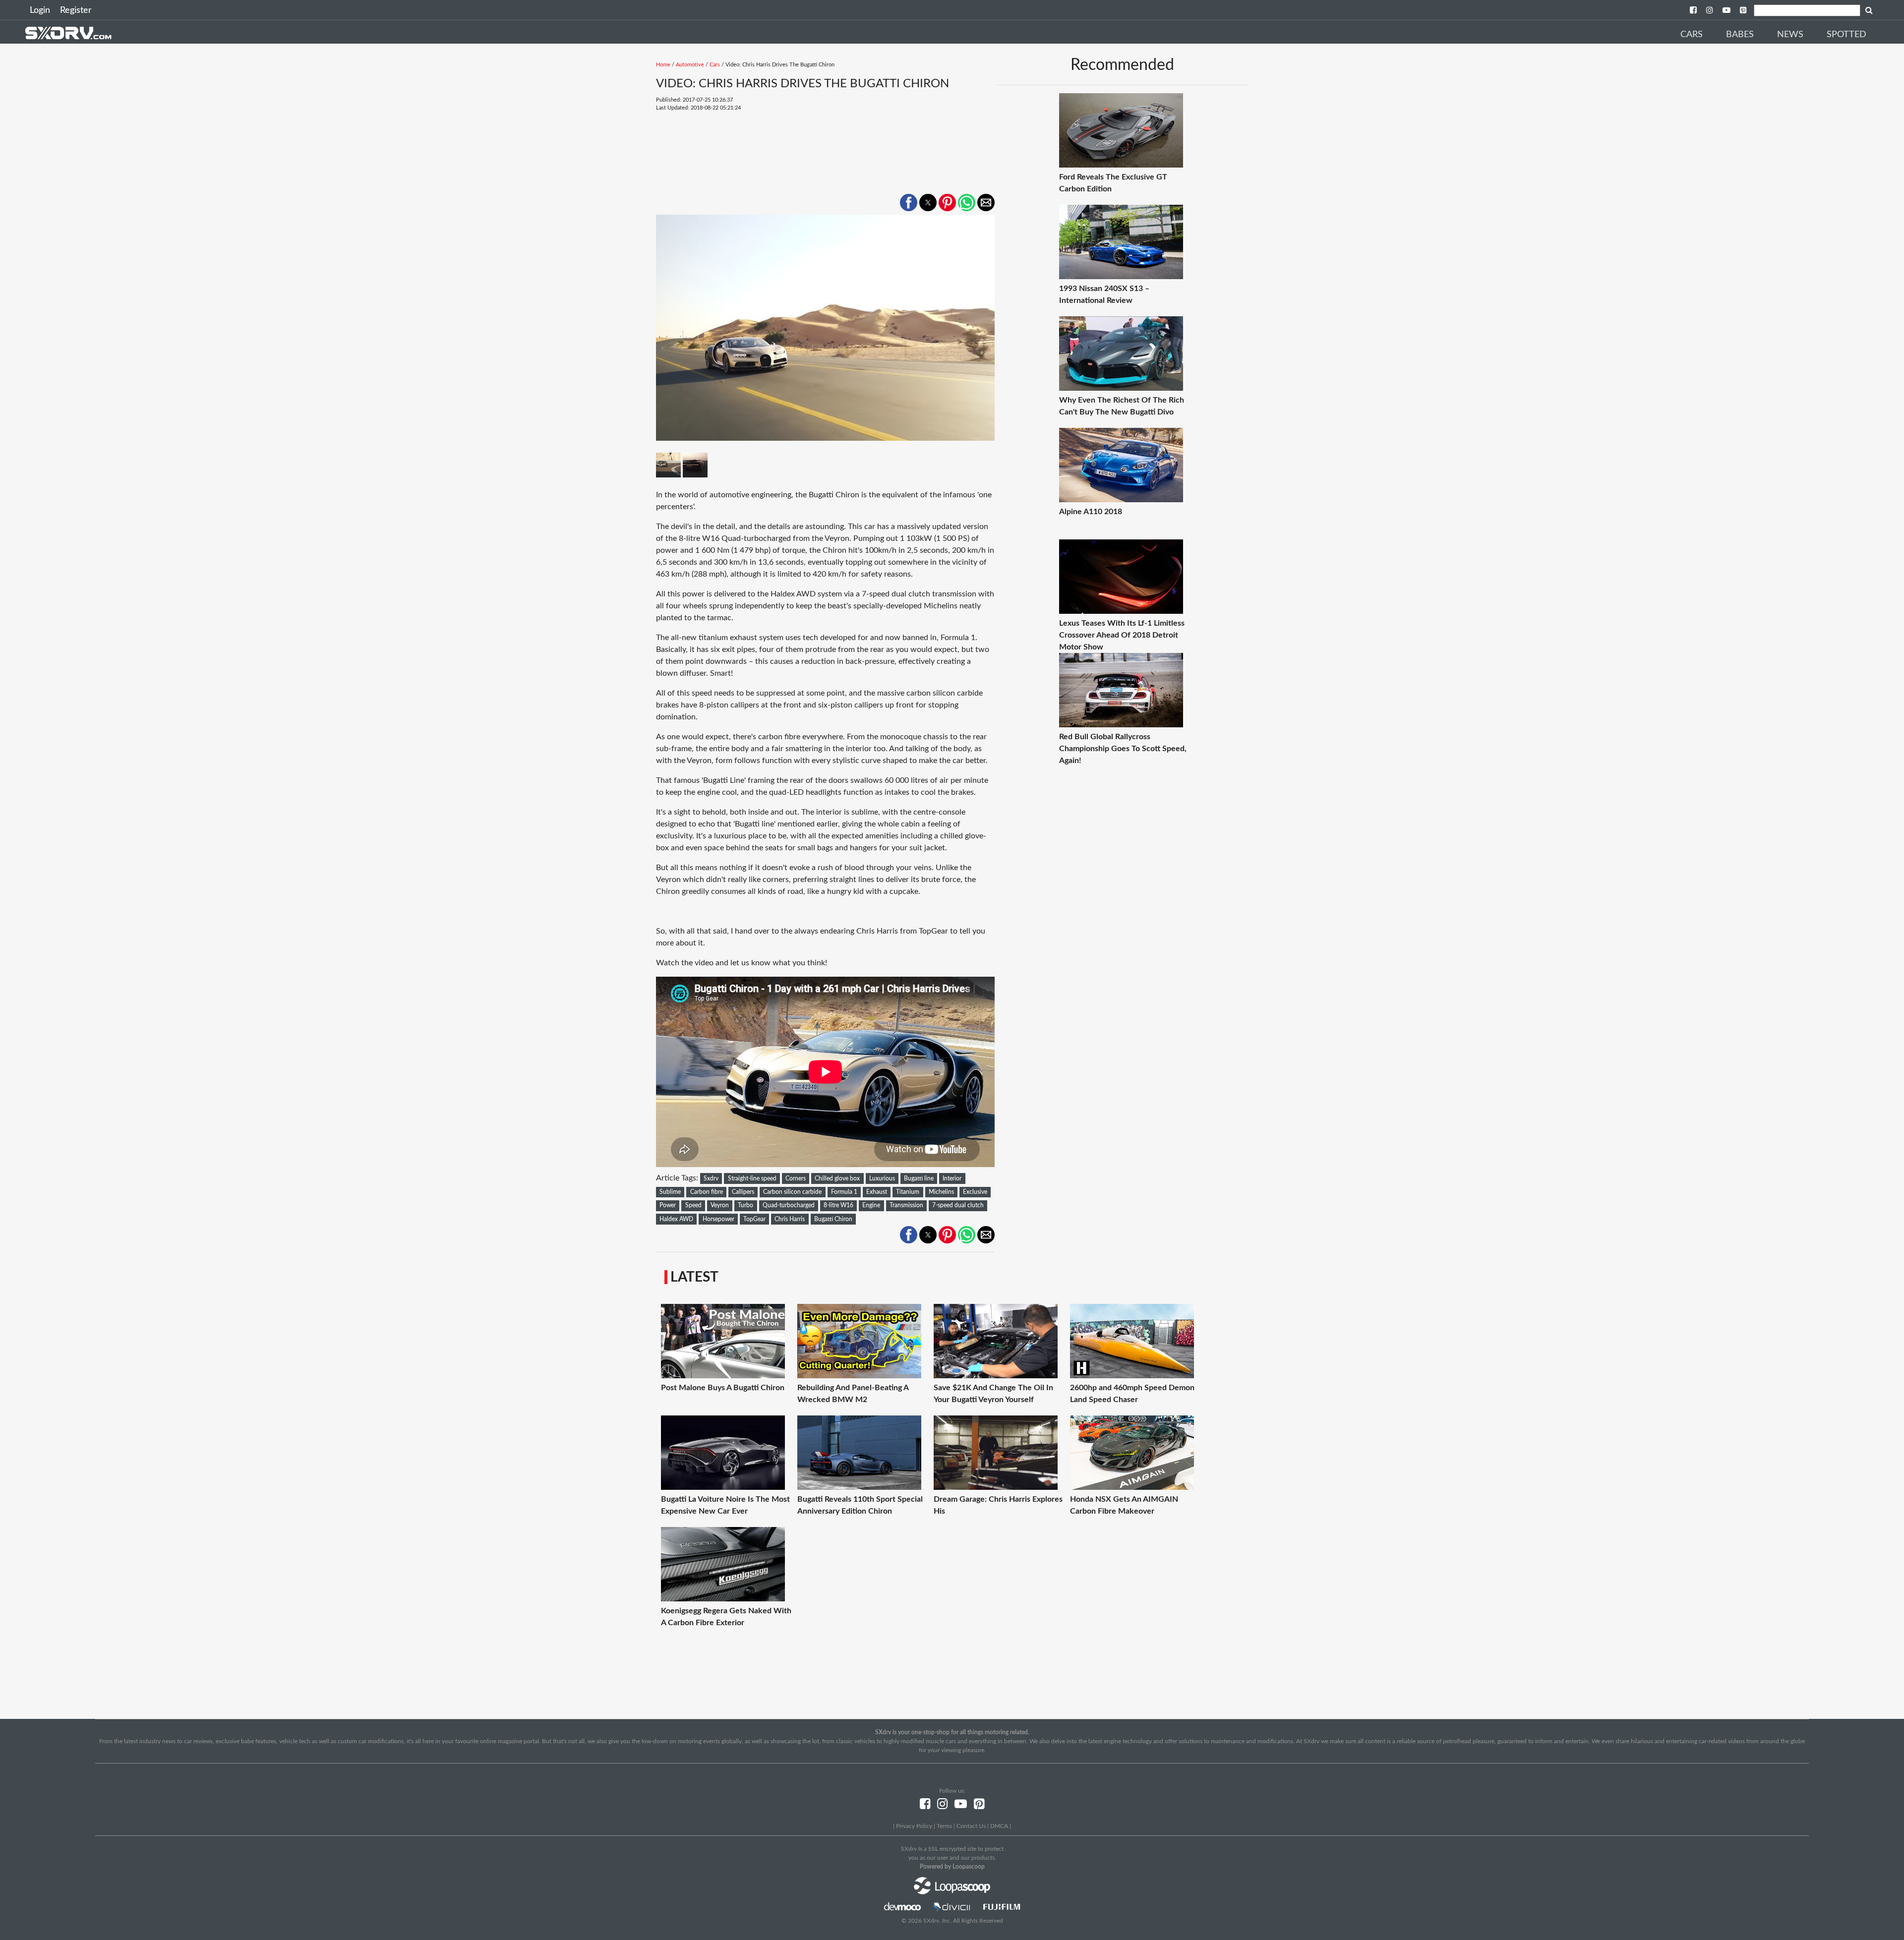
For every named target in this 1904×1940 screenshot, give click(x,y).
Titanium (908, 1192)
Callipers (743, 1192)
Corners (796, 1178)
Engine (871, 1205)
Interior (952, 1178)
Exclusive (975, 1192)
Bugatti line (919, 1178)
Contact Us (971, 1826)
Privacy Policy (914, 1826)
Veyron (720, 1205)
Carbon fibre (707, 1192)
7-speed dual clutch (958, 1205)
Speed (693, 1205)
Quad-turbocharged (789, 1205)
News (1790, 35)
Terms (944, 1826)
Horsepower (718, 1219)
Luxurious (882, 1178)
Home (663, 65)
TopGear (754, 1219)
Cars (1692, 35)
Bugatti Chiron (833, 1219)
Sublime (670, 1192)
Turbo (745, 1205)
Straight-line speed (752, 1178)
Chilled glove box (837, 1178)
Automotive (690, 65)
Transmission (906, 1205)
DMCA (999, 1826)
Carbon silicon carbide (792, 1192)
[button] (909, 203)
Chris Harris (790, 1219)
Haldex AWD (676, 1219)
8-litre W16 (838, 1205)
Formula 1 (844, 1192)
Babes (1740, 35)
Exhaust (877, 1192)
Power (668, 1205)
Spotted (1846, 35)
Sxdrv (711, 1178)
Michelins (941, 1192)
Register (76, 10)
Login (40, 10)
